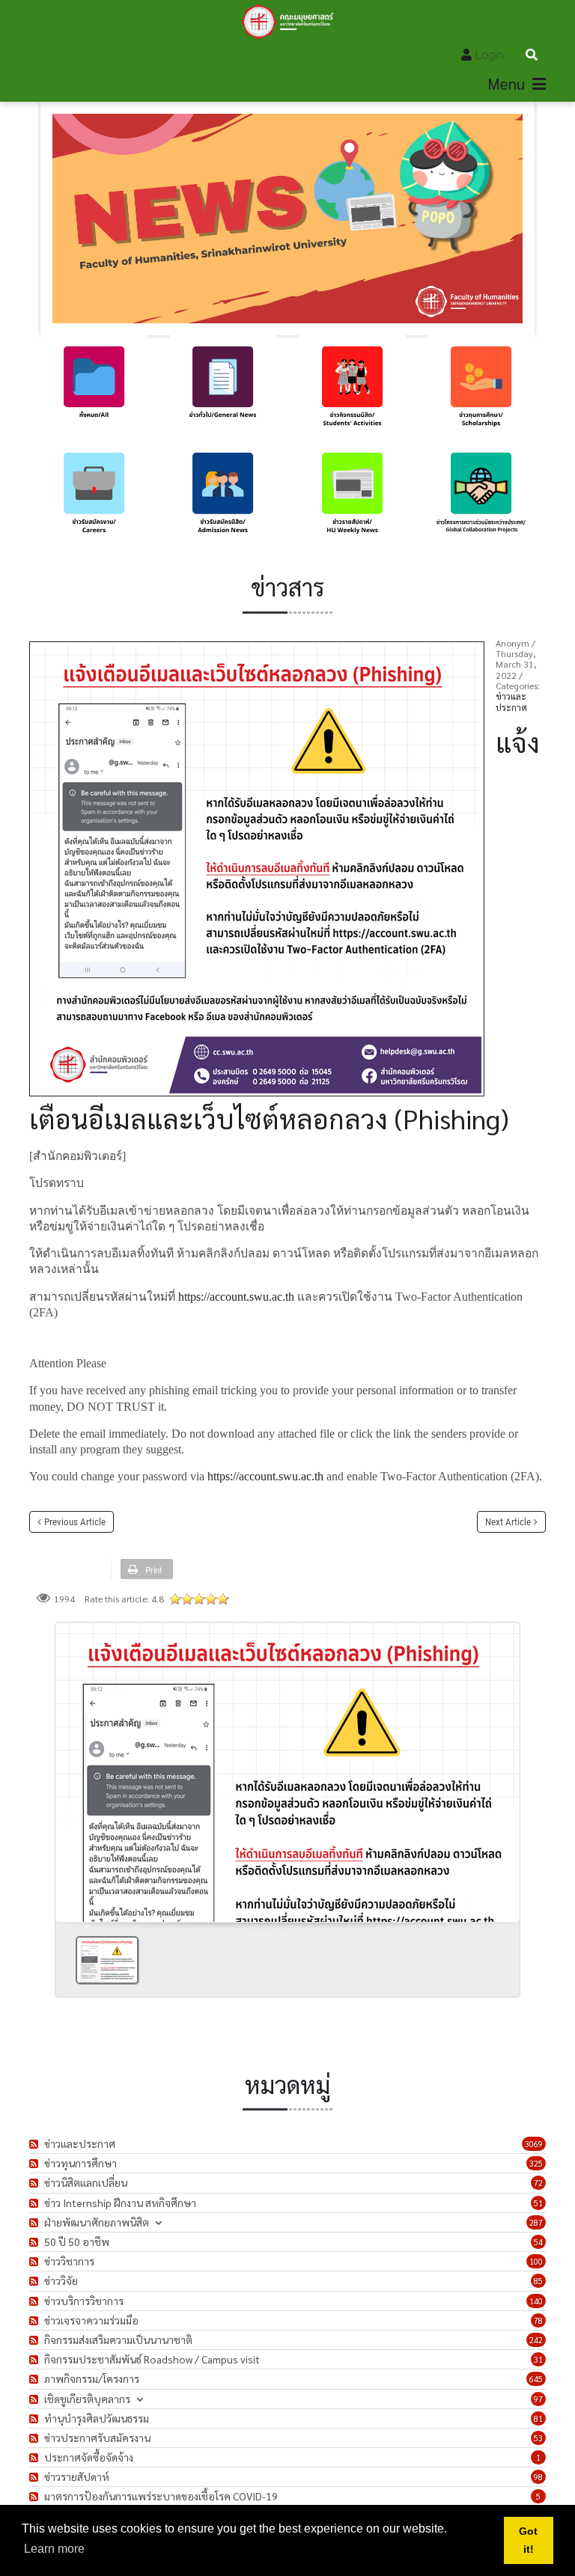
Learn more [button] (54, 2549)
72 (538, 2183)
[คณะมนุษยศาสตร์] (288, 22)
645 (536, 2379)
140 (536, 2301)
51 (538, 2203)
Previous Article (75, 1522)
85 (538, 2281)
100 (536, 2261)
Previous (73, 1767)
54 (538, 2242)
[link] (94, 389)
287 (536, 2222)
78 (538, 2320)
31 (538, 2359)
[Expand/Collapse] (158, 2222)
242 (536, 2340)
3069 (534, 2144)
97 (538, 2399)
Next (502, 1767)
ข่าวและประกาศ (511, 701)
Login (490, 55)
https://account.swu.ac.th (236, 1297)
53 (538, 2438)
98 (538, 2477)
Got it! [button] (528, 2540)
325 (536, 2163)
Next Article (508, 1522)
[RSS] (36, 2144)
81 (538, 2418)
